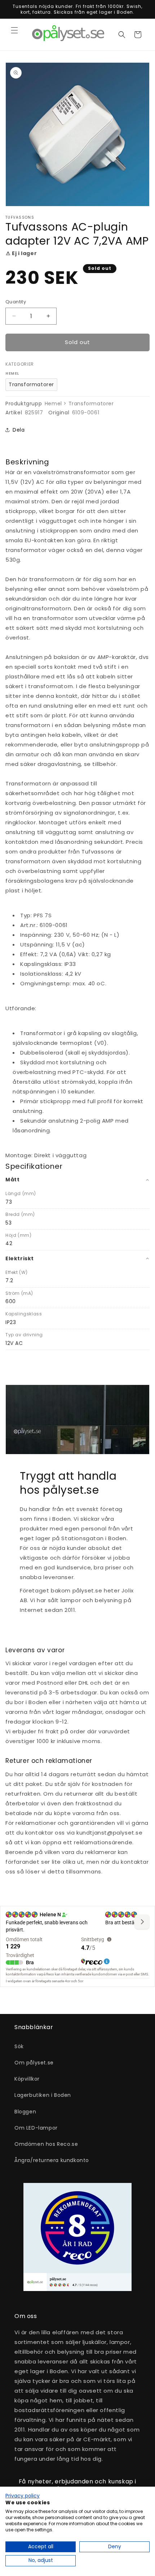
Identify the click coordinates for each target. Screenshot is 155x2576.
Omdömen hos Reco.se (46, 2144)
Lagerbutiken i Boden (43, 2095)
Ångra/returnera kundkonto (52, 2160)
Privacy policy (23, 2496)
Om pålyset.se (34, 2063)
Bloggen (25, 2112)
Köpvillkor (27, 2079)
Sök (19, 2046)
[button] (14, 30)
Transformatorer (31, 384)
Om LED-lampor (36, 2128)
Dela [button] (19, 430)
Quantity (16, 302)
